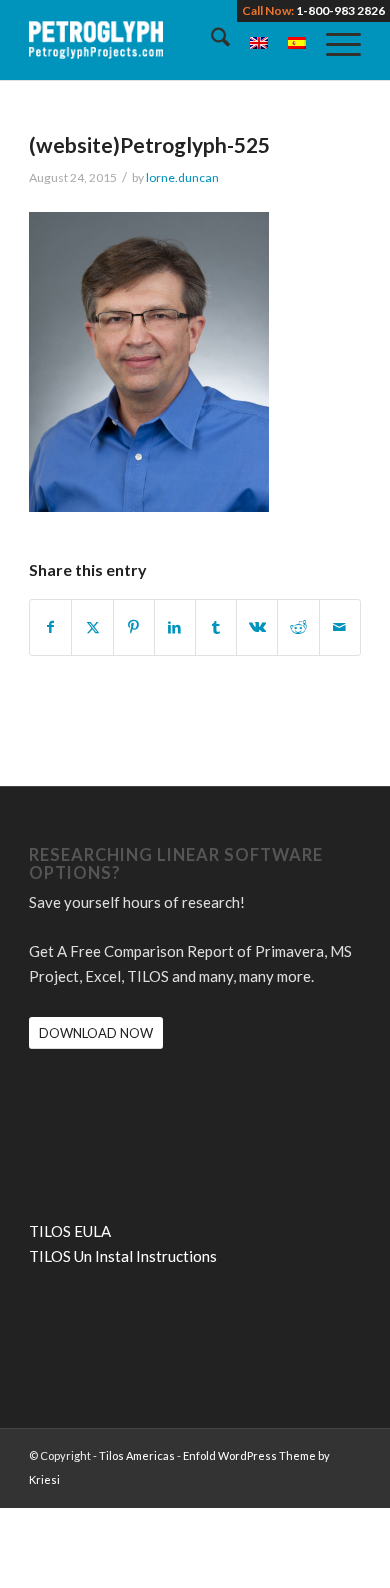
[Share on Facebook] (50, 627)
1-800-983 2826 (340, 10)
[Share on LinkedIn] (175, 627)
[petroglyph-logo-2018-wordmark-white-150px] (161, 40)
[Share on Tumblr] (216, 627)
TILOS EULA (70, 1231)
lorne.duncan (182, 177)
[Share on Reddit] (298, 627)
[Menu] (333, 40)
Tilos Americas (137, 1455)
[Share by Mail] (340, 627)
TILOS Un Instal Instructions (123, 1256)
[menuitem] (210, 40)
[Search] (210, 40)
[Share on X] (92, 627)
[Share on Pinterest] (134, 627)
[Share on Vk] (257, 627)
